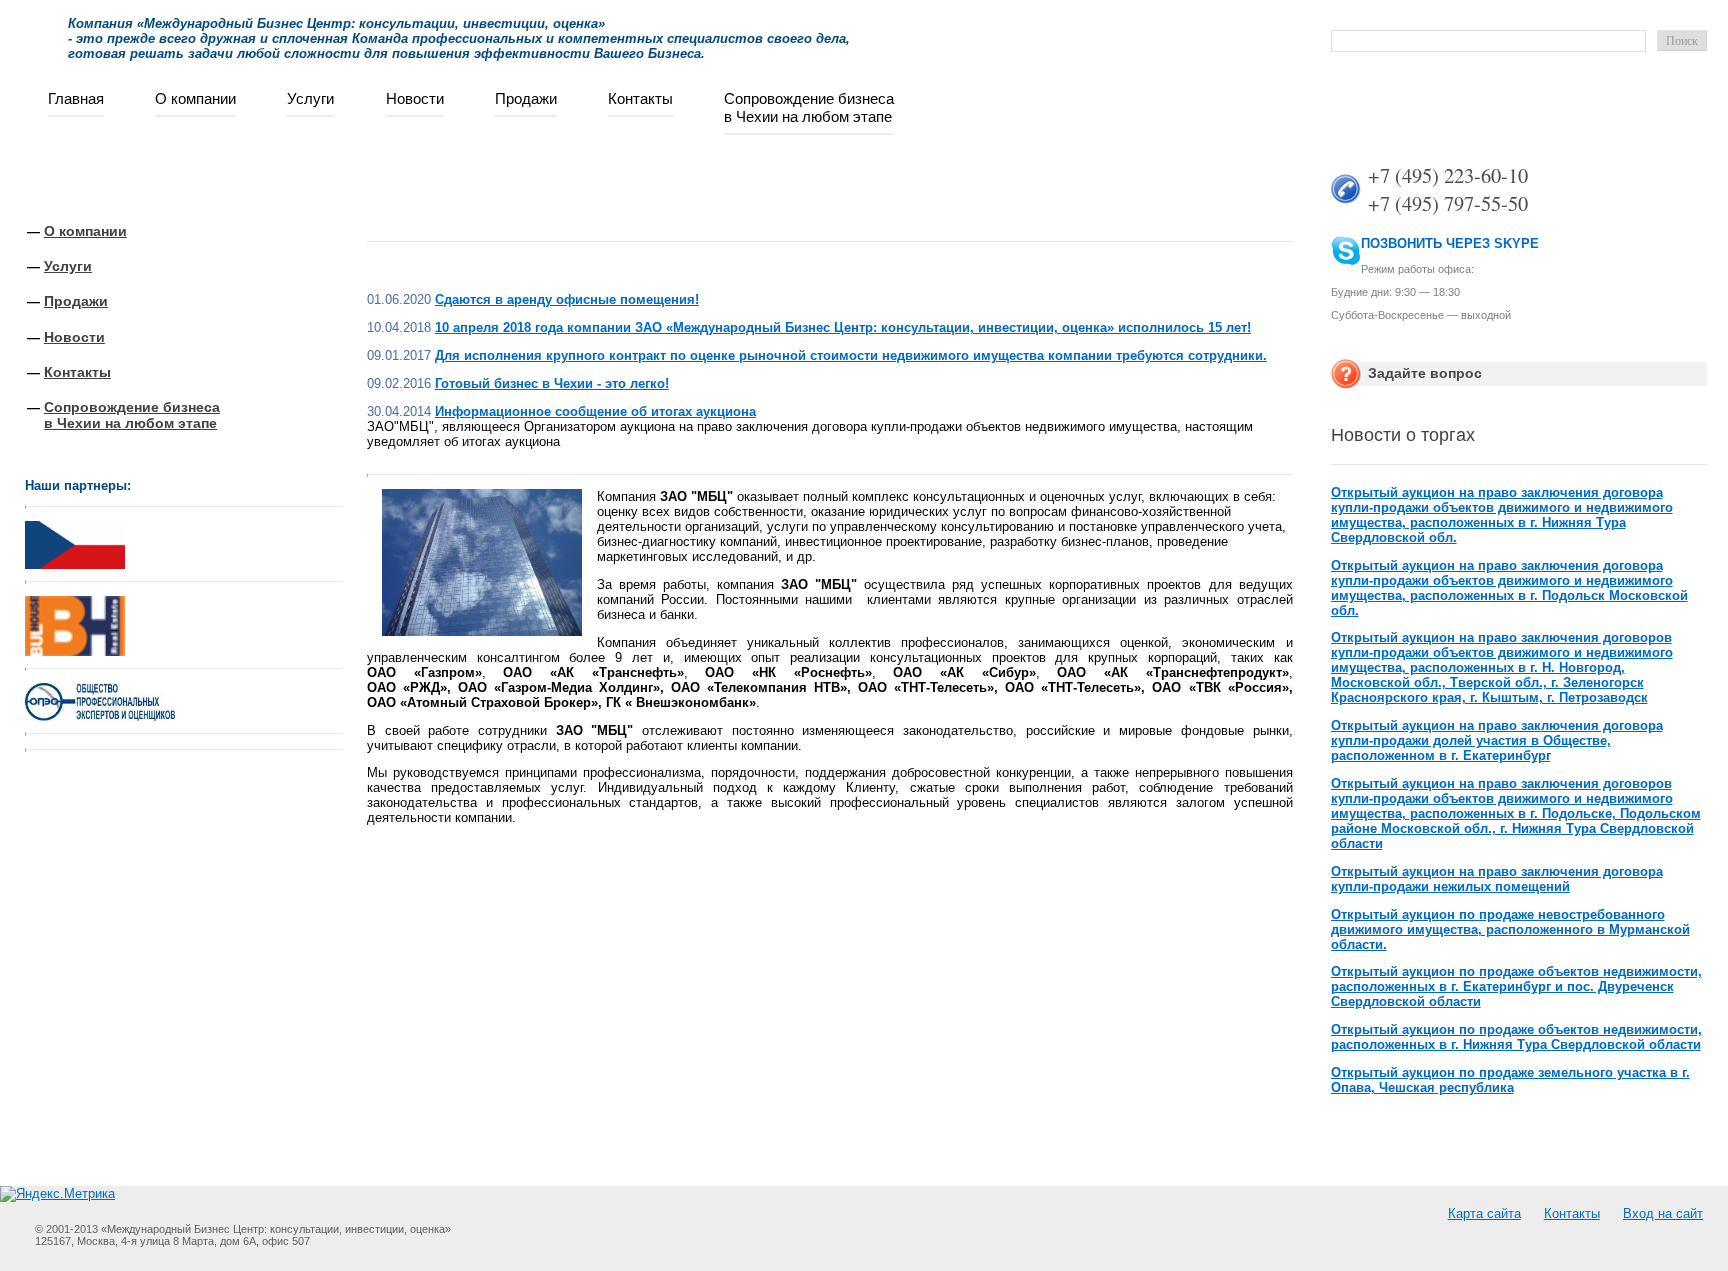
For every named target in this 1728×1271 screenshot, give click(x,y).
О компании (195, 98)
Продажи (526, 98)
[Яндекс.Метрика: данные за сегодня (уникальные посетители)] (57, 1194)
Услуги (310, 98)
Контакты (640, 98)
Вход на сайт (1663, 1213)
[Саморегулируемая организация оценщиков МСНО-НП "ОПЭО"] (100, 716)
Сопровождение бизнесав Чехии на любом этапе (809, 107)
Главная (76, 98)
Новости (415, 98)
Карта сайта (1484, 1213)
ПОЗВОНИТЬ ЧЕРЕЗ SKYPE (1450, 243)
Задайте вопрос (1425, 373)
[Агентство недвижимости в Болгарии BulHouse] (75, 621)
